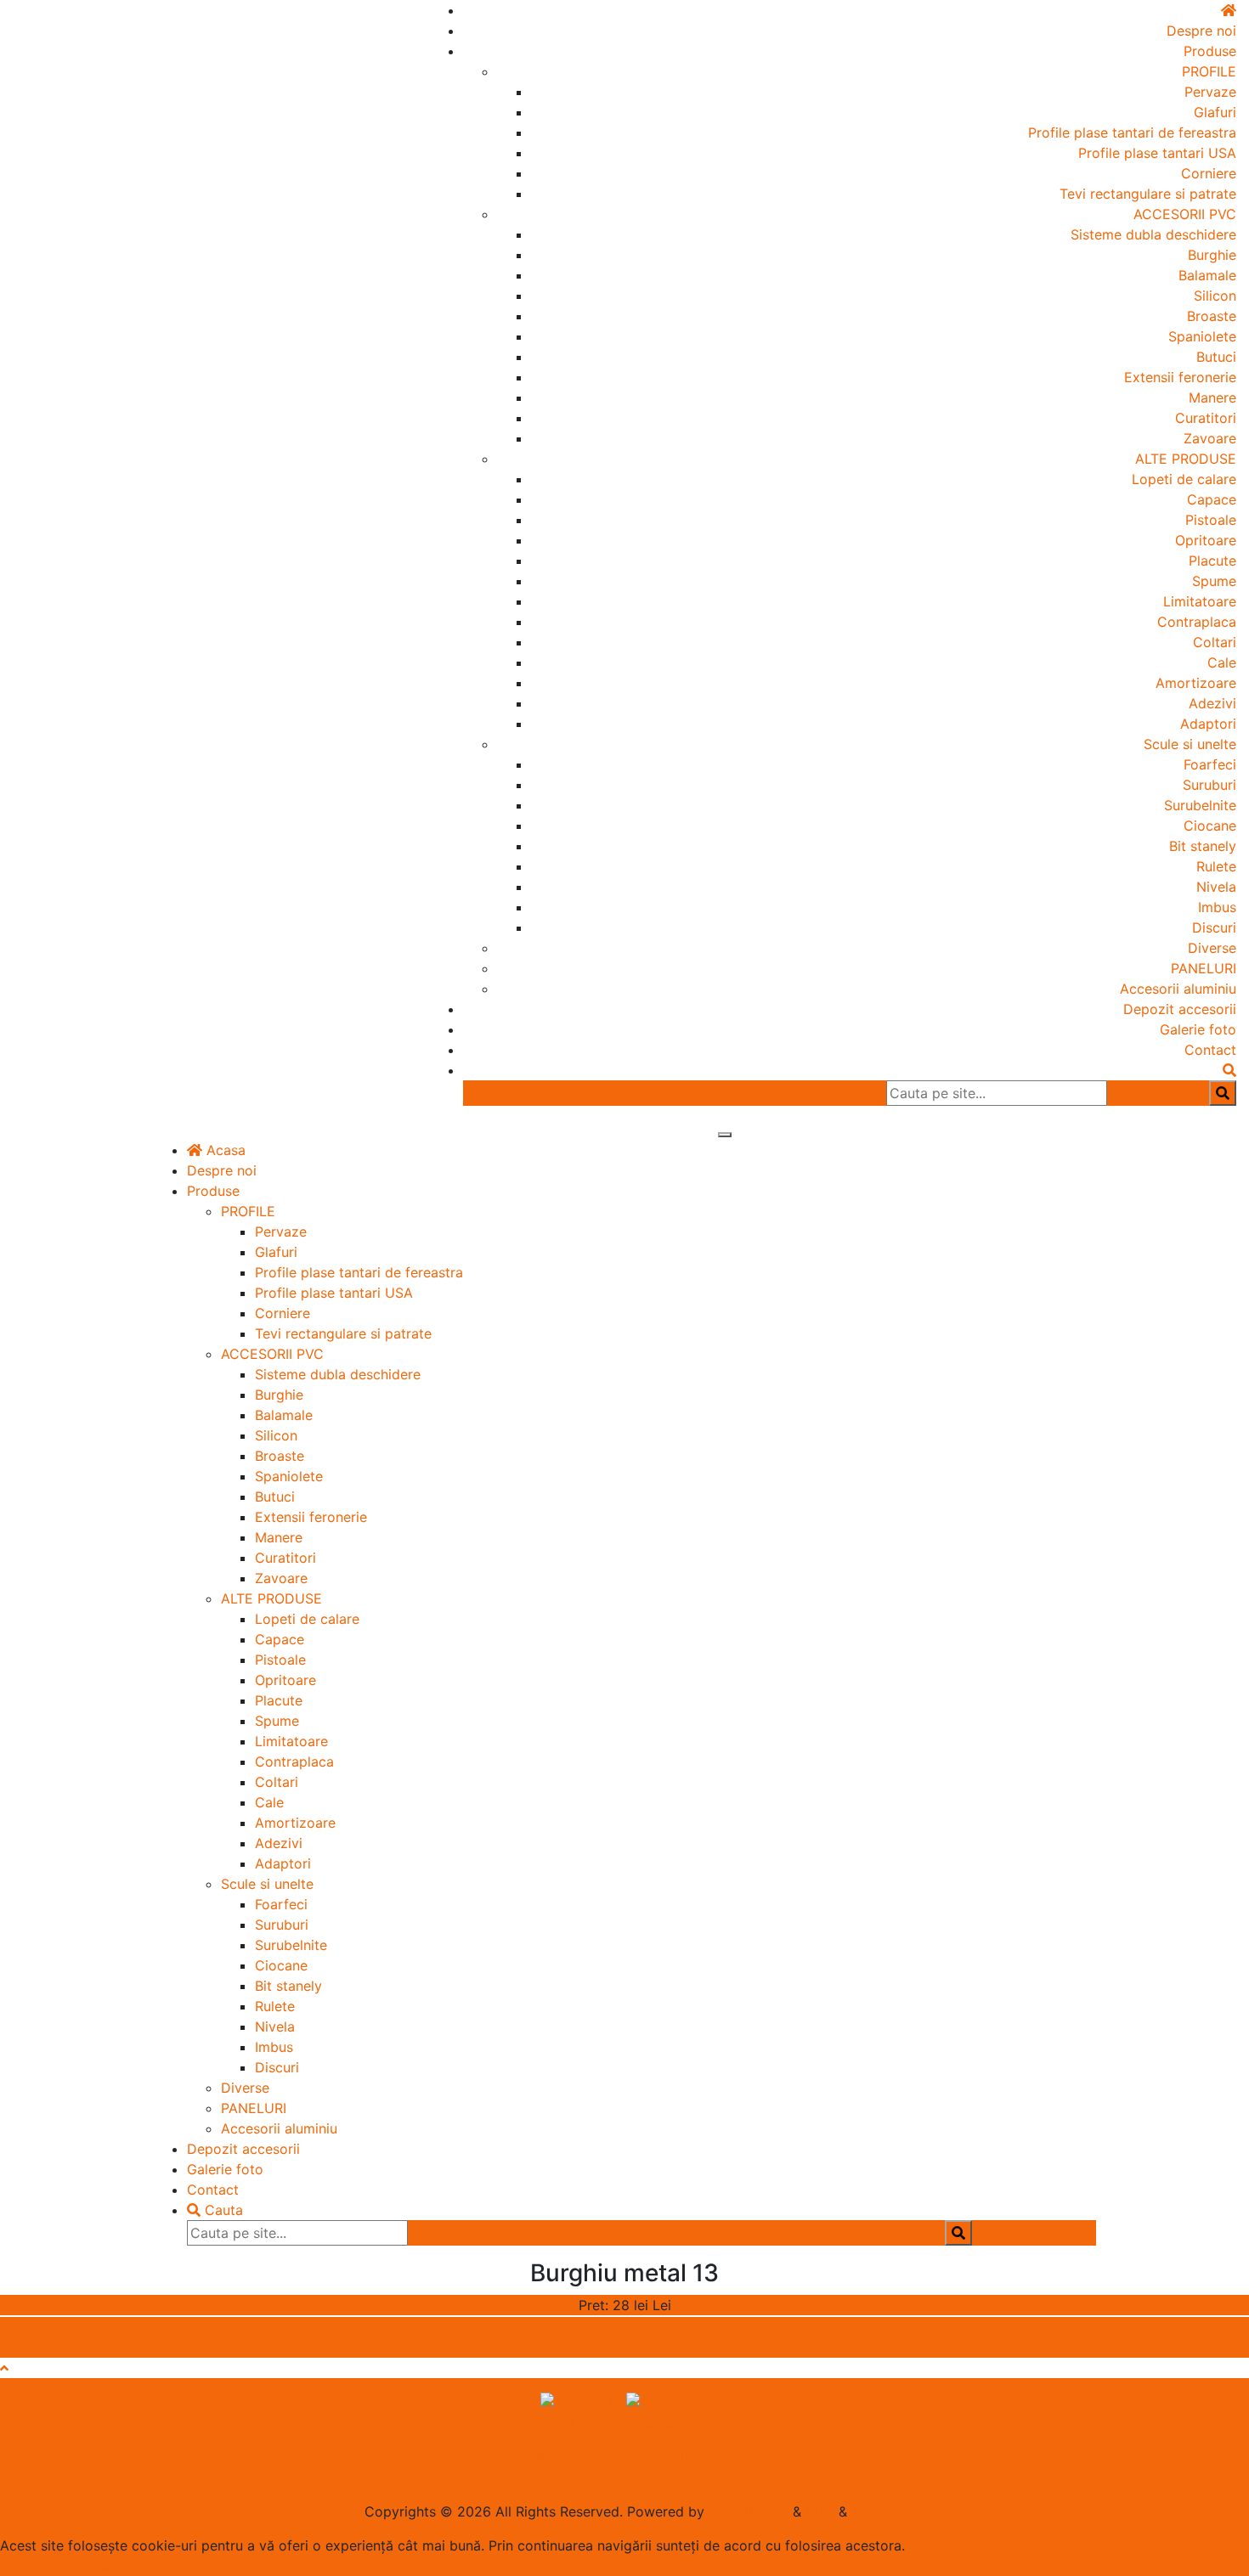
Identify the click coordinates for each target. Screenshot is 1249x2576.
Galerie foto (1198, 1029)
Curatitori (1206, 418)
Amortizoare (1196, 683)
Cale (1222, 662)
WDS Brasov (749, 2511)
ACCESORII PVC (1185, 214)
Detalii (20, 2566)
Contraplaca (1197, 622)
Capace (1212, 499)
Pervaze (1210, 92)
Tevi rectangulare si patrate (1148, 194)
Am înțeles (79, 2566)
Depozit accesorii (1180, 1009)
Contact (1210, 1050)
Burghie (1212, 255)
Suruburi (1209, 785)
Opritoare (1206, 540)
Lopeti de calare (1184, 479)
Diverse (1212, 948)
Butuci (1216, 357)
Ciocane (1210, 826)
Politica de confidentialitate (624, 2457)
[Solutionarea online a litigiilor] (667, 2402)
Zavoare (1210, 438)
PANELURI (1204, 968)
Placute (1212, 561)
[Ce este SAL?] (583, 2402)
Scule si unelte (1190, 744)
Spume (1214, 581)
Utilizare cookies (625, 2423)
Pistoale (1211, 520)
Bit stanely (1203, 846)
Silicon (1215, 296)
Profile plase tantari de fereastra (1132, 132)
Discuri (1214, 927)
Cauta (222, 2210)
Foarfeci (1210, 764)
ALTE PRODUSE (1186, 459)
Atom (868, 2511)
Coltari (1215, 642)
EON (820, 2511)
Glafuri (1215, 112)
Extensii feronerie (1180, 377)
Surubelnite (1200, 805)
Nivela (1216, 887)
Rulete (1216, 866)
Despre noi (1201, 31)
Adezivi (1212, 703)
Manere (1212, 397)
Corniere (1209, 173)
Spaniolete (1202, 336)
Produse (1210, 51)
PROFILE (1209, 71)
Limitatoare (1200, 601)
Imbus (1217, 907)
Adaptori (1208, 724)
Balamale (1207, 275)
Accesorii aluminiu (1178, 989)
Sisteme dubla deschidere (1153, 234)
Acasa (224, 1150)
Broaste (1212, 316)
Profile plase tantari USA (1157, 153)
